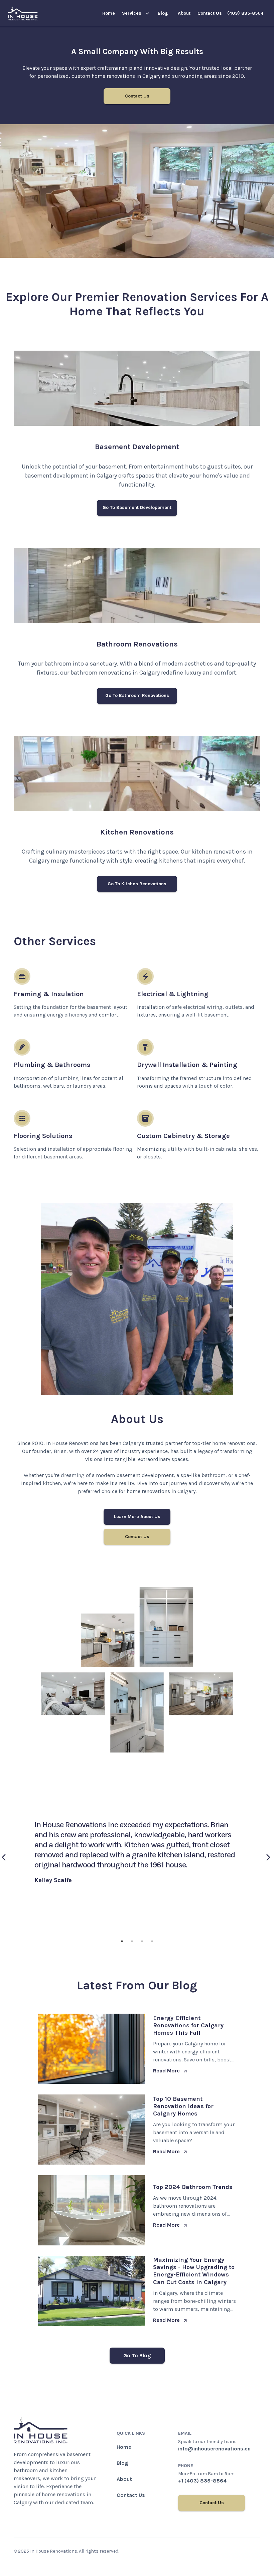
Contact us (210, 13)
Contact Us (137, 96)
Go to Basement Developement (137, 507)
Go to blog (137, 2355)
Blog (163, 13)
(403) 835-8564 (245, 13)
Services (132, 13)
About (184, 13)
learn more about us (137, 1517)
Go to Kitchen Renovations (137, 884)
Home (109, 13)
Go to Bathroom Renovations (137, 695)
